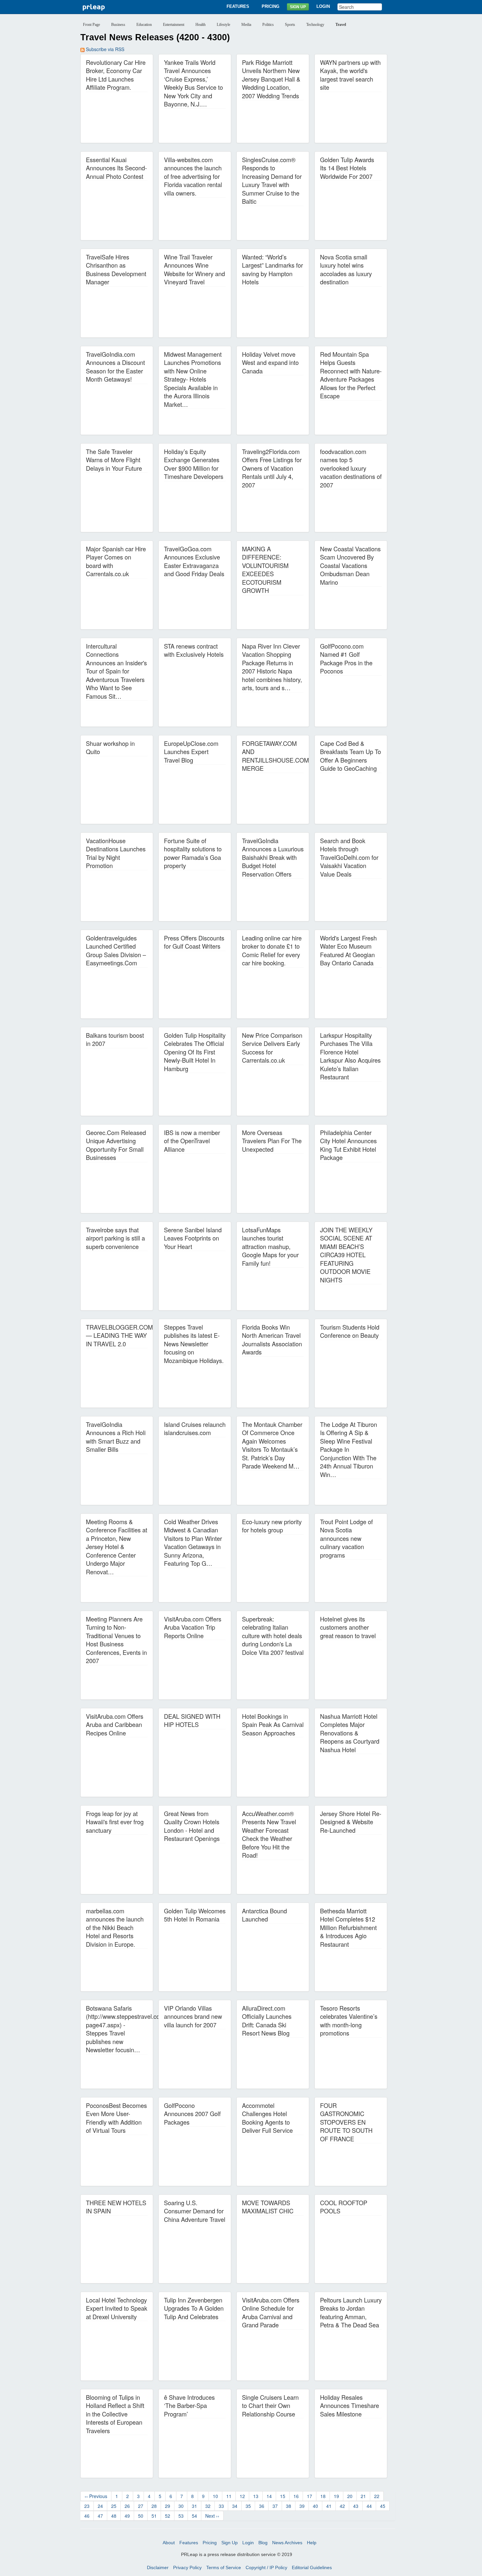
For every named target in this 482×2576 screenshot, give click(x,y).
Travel (341, 25)
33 (221, 2506)
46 (87, 2516)
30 (181, 2506)
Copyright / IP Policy (266, 2567)
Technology (315, 25)
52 (168, 2516)
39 (302, 2506)
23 (87, 2506)
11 (229, 2496)
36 (262, 2506)
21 (363, 2496)
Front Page (91, 25)
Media (246, 25)
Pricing (271, 6)
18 (323, 2496)
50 (141, 2516)
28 (154, 2506)
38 (289, 2506)
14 (269, 2496)
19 (336, 2496)
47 (100, 2516)
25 (114, 2506)
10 (215, 2496)
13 (256, 2496)
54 (194, 2516)
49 (127, 2516)
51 (154, 2516)
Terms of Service (224, 2567)
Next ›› (212, 2516)
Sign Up (298, 7)
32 (208, 2506)
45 (383, 2506)
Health (201, 25)
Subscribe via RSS (104, 49)
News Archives (287, 2543)
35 (248, 2506)
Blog (263, 2543)
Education (144, 25)
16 (296, 2496)
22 (377, 2496)
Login (323, 6)
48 (114, 2516)
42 (342, 2506)
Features (238, 6)
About (169, 2543)
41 (329, 2506)
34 (235, 2506)
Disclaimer (158, 2567)
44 (369, 2506)
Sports (290, 25)
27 (141, 2506)
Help (312, 2543)
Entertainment (174, 25)
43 (356, 2506)
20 (350, 2496)
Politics (268, 25)
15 (283, 2496)
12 (242, 2496)
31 (194, 2506)
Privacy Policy (187, 2567)
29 (168, 2506)
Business (118, 25)
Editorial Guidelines (312, 2567)
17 (310, 2496)
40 (315, 2506)
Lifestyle (223, 25)
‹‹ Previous (96, 2496)
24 (100, 2506)
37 (275, 2506)
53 (181, 2516)
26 (127, 2506)
